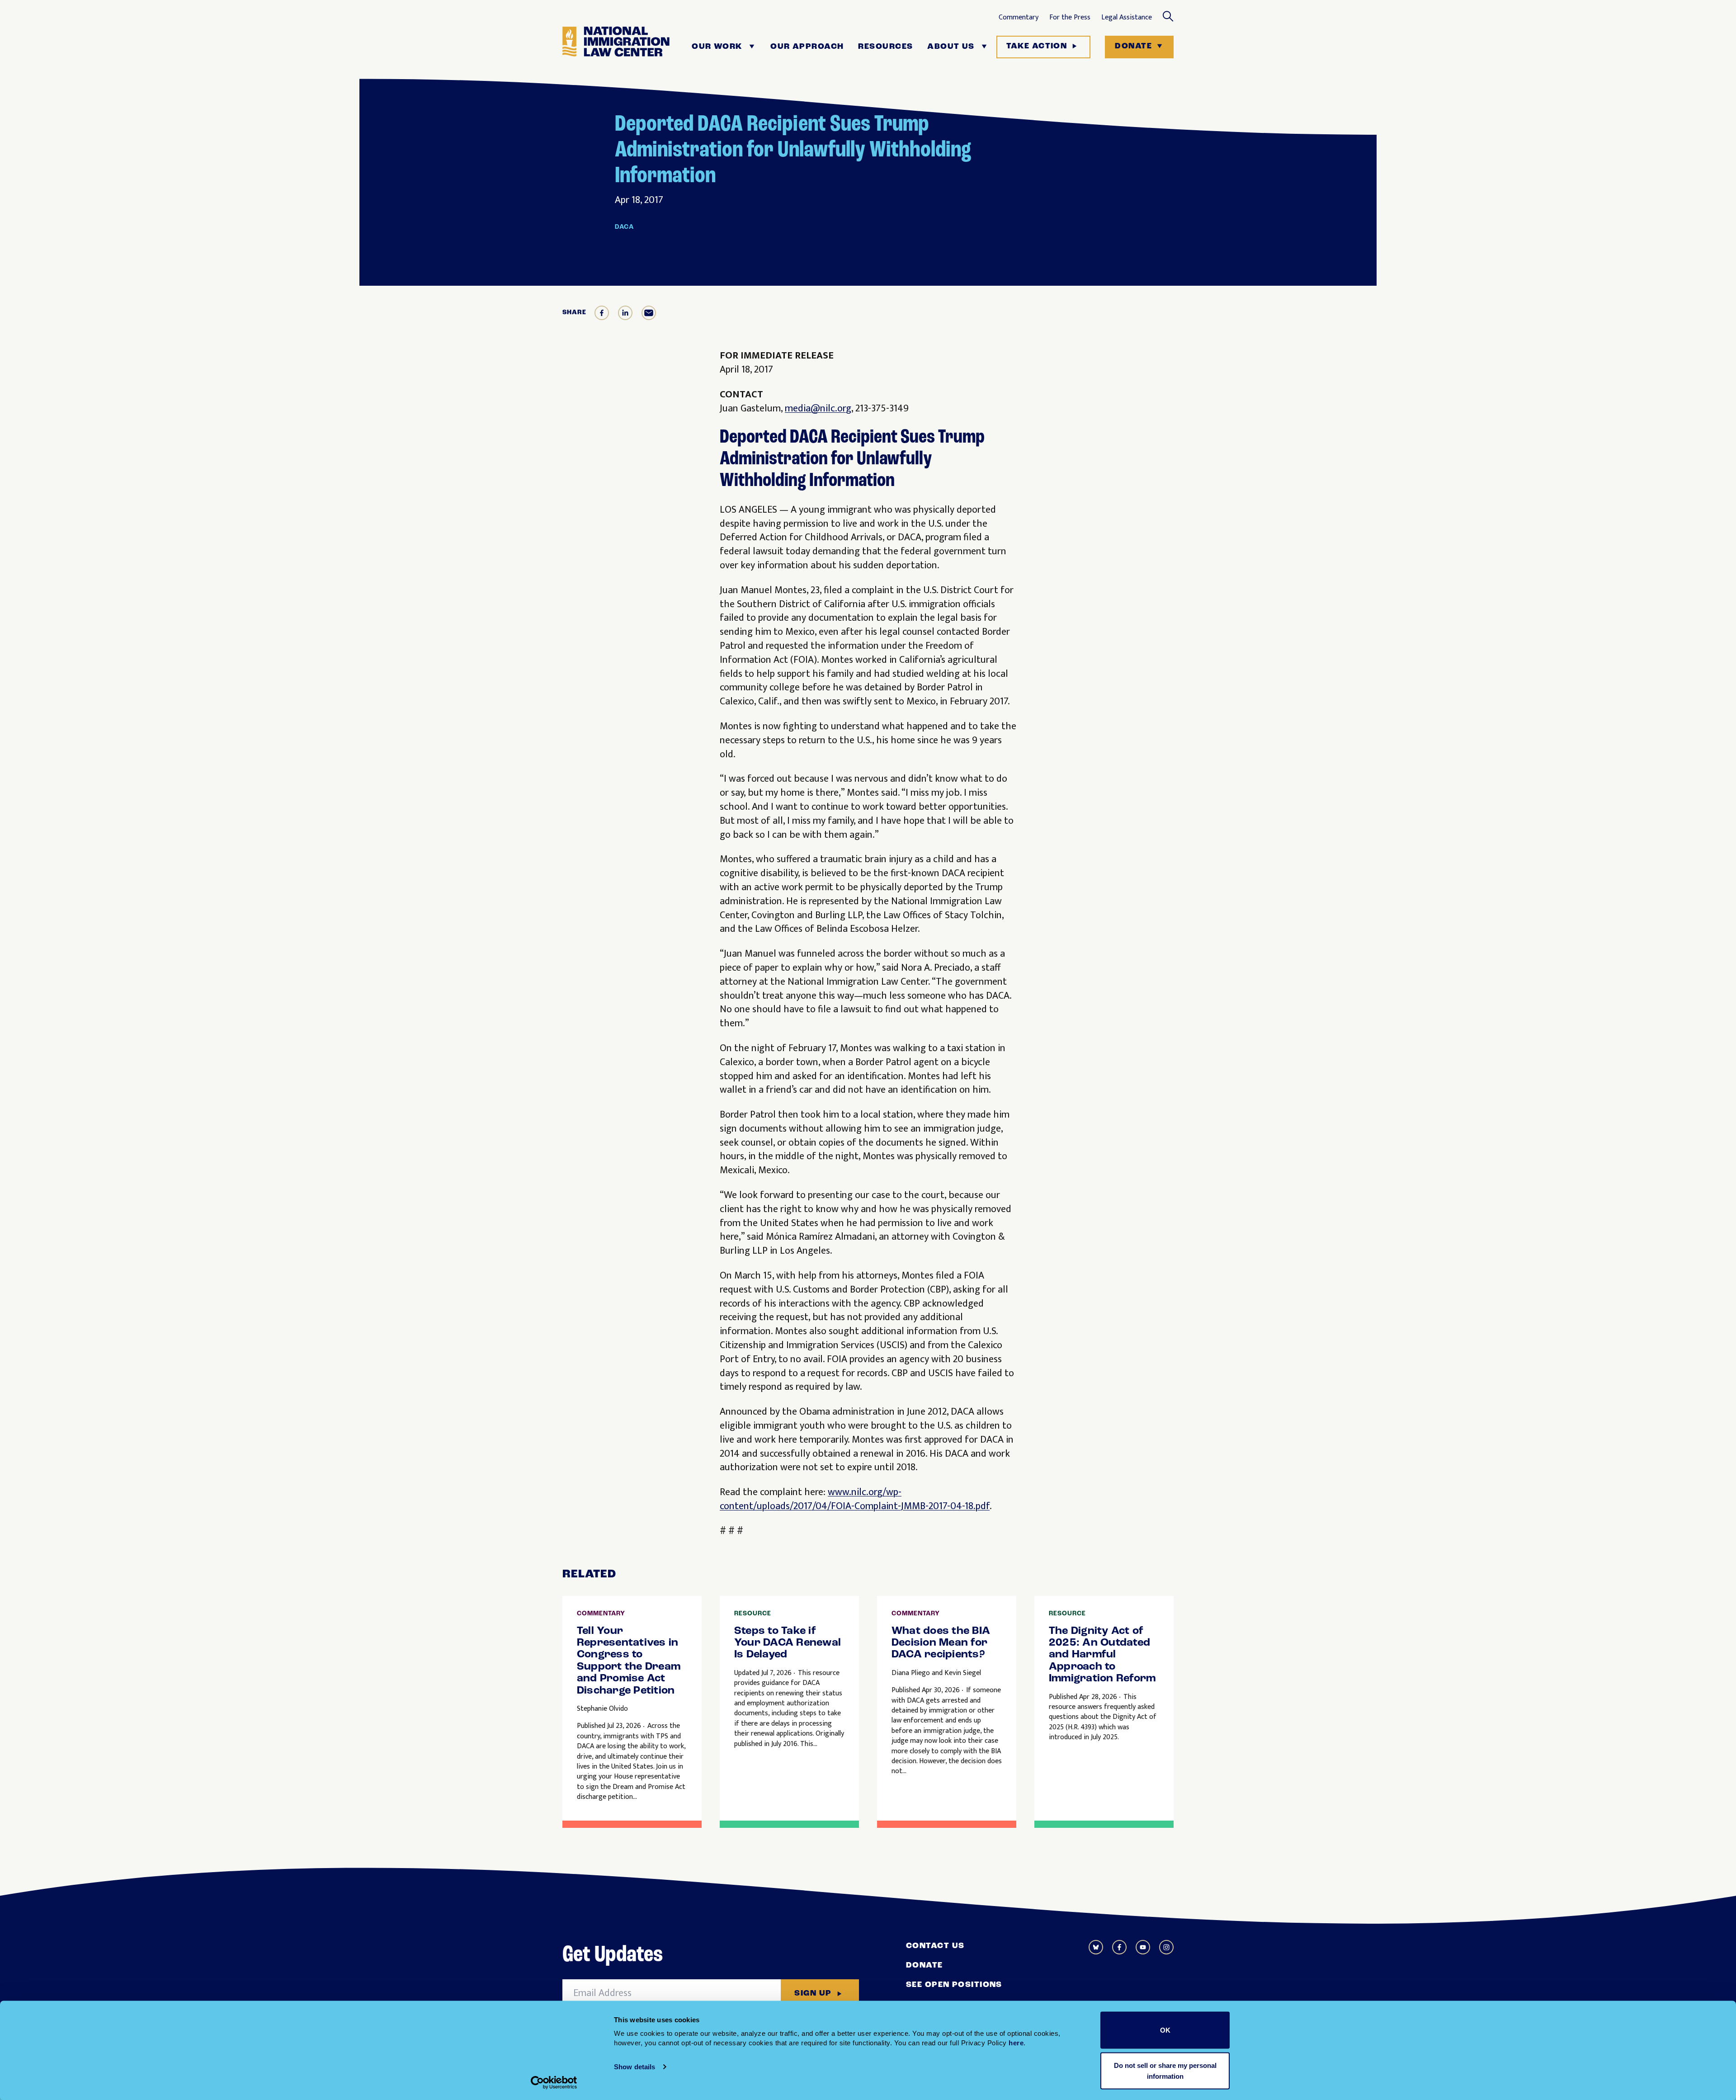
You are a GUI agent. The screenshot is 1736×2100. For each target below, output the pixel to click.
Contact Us (935, 1946)
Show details (634, 2067)
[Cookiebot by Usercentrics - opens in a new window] (554, 2082)
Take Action (1037, 47)
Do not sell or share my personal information (1165, 2070)
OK (1165, 2030)
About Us (951, 47)
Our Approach (807, 47)
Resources (885, 47)
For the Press (1070, 18)
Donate (1133, 47)
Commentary (1019, 18)
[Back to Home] (616, 47)
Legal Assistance (1127, 18)
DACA (624, 227)
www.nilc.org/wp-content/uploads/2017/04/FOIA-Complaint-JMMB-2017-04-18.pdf (855, 1499)
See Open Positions (954, 1985)
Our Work (717, 47)
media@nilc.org (818, 408)
